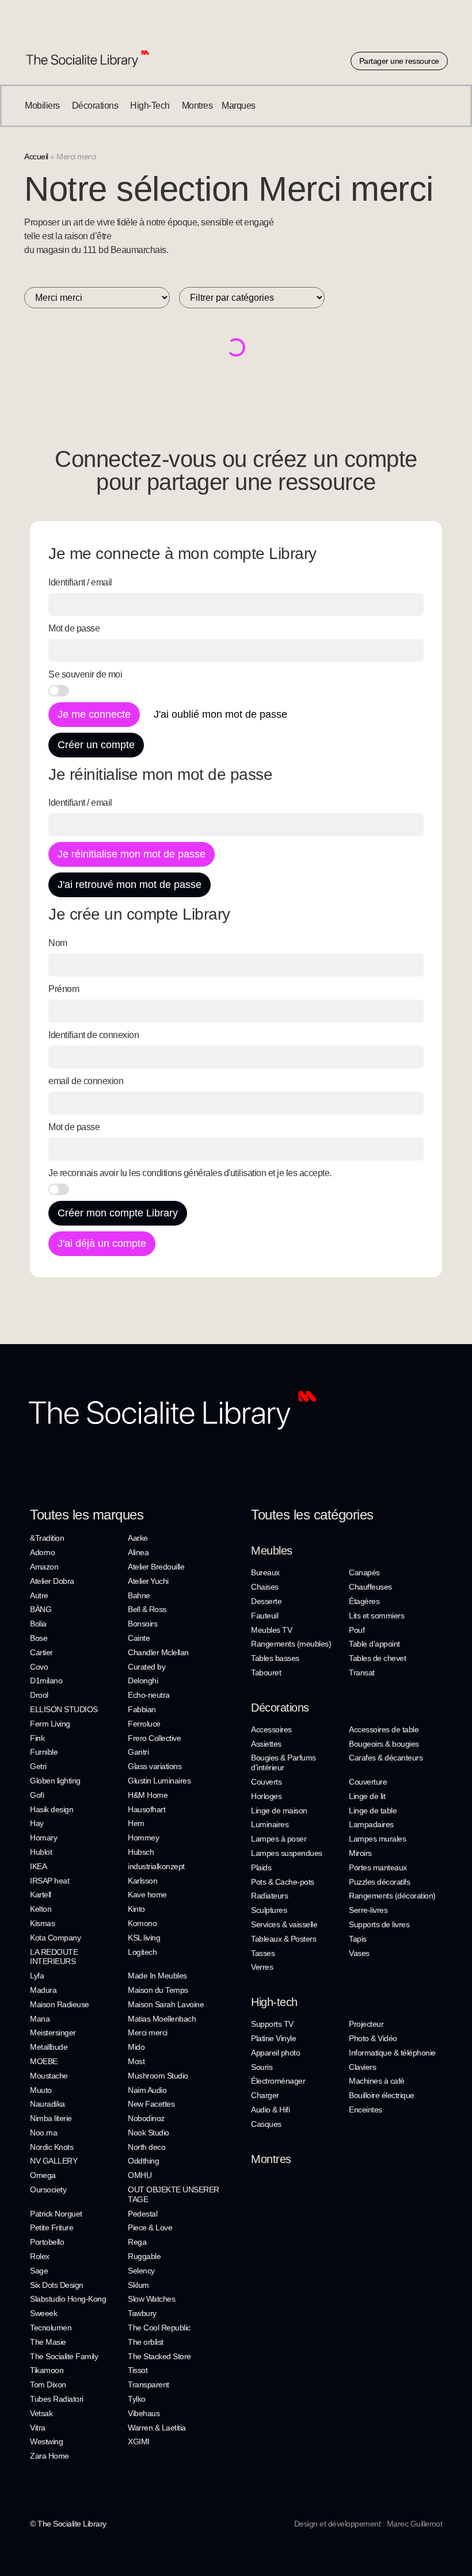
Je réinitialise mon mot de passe (132, 854)
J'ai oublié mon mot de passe (220, 714)
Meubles (272, 1551)
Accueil (36, 157)
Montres (271, 2159)
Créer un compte (96, 745)
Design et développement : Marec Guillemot (368, 2524)
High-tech (274, 2002)
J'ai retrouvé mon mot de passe (130, 885)
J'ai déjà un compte (102, 1243)
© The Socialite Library (68, 2524)
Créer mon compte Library (118, 1213)
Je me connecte (94, 714)
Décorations (280, 1708)
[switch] (59, 691)
